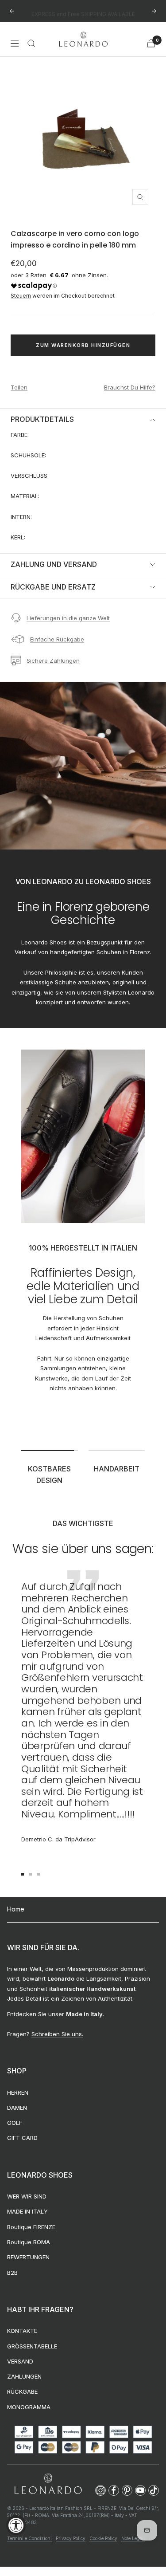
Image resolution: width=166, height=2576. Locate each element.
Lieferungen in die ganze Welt (68, 618)
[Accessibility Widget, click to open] (16, 2525)
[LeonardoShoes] (48, 2484)
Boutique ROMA (29, 2242)
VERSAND (20, 2361)
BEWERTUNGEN (28, 2257)
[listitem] (100, 2490)
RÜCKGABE (22, 2391)
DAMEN (17, 2108)
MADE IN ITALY (27, 2211)
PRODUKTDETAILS (42, 419)
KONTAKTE (22, 2331)
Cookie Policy (103, 2538)
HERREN (18, 2092)
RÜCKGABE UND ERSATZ (53, 587)
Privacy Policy (71, 2538)
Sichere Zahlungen (53, 661)
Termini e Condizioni (29, 2538)
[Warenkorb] (151, 43)
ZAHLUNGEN (24, 2376)
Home (16, 1909)
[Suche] (31, 43)
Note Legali (133, 2538)
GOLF (15, 2123)
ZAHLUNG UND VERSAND (54, 564)
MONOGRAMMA (29, 2407)
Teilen (19, 387)
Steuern (21, 296)
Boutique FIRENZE (31, 2227)
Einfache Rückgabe (57, 639)
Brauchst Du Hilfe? (130, 387)
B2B (12, 2273)
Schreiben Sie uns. (57, 2034)
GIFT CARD (22, 2138)
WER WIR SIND (27, 2196)
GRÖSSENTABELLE (32, 2346)
